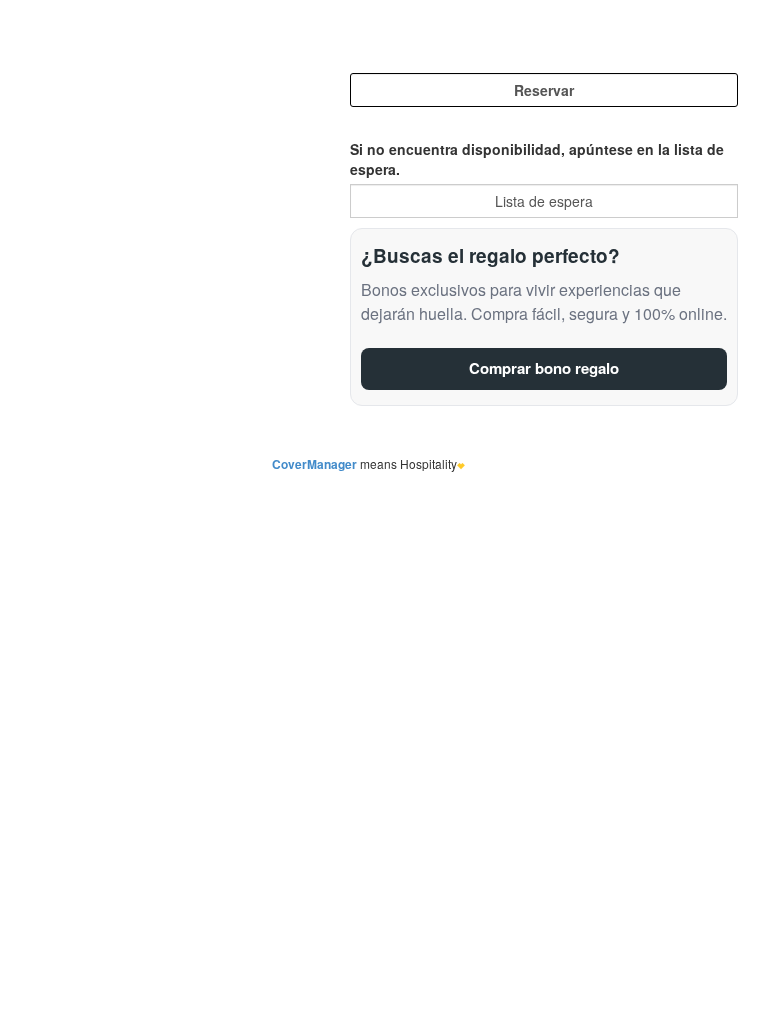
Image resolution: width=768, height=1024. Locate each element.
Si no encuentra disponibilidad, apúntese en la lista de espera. (537, 159)
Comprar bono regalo (544, 368)
